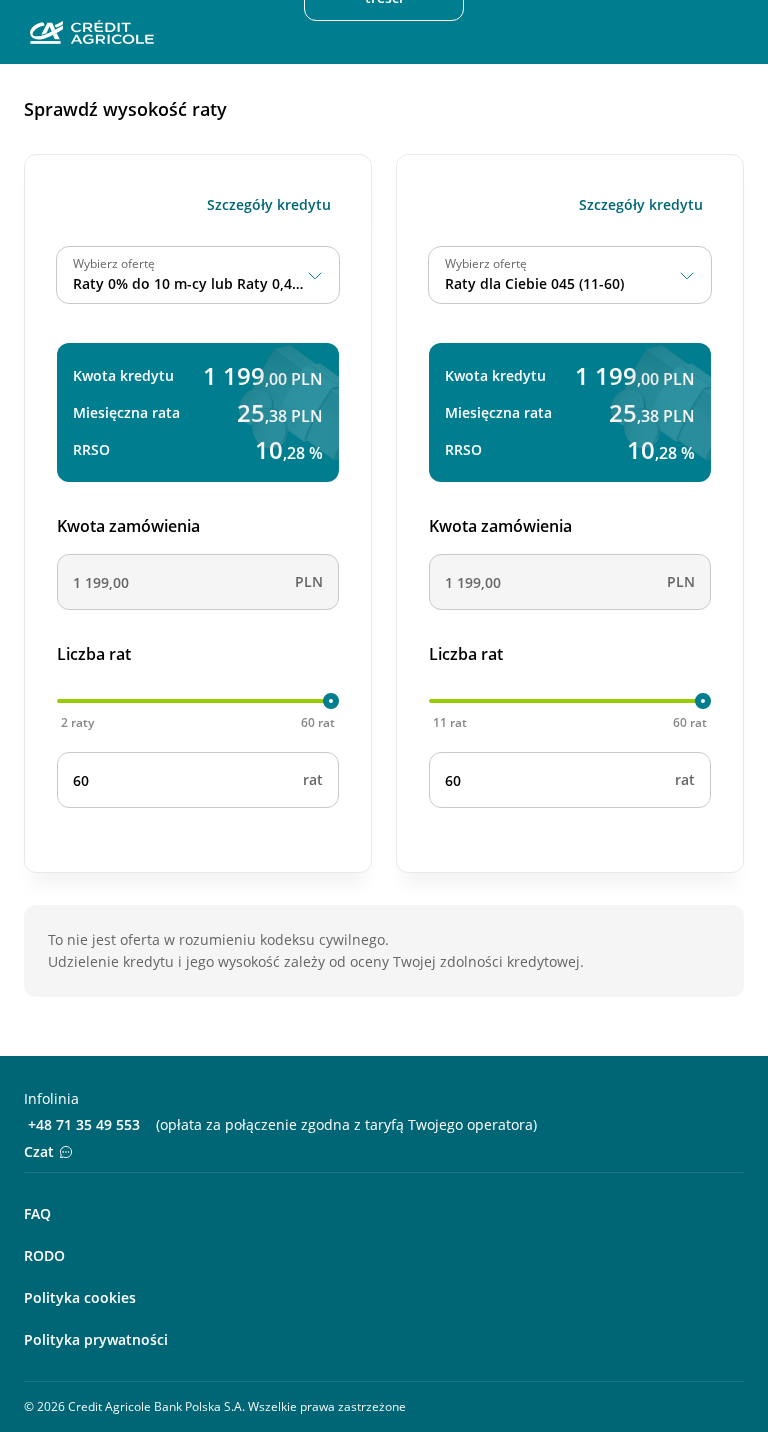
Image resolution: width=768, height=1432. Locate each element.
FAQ (37, 1213)
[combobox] (198, 275)
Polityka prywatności (96, 1339)
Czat (39, 1151)
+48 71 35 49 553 (84, 1124)
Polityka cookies (80, 1297)
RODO (44, 1255)
